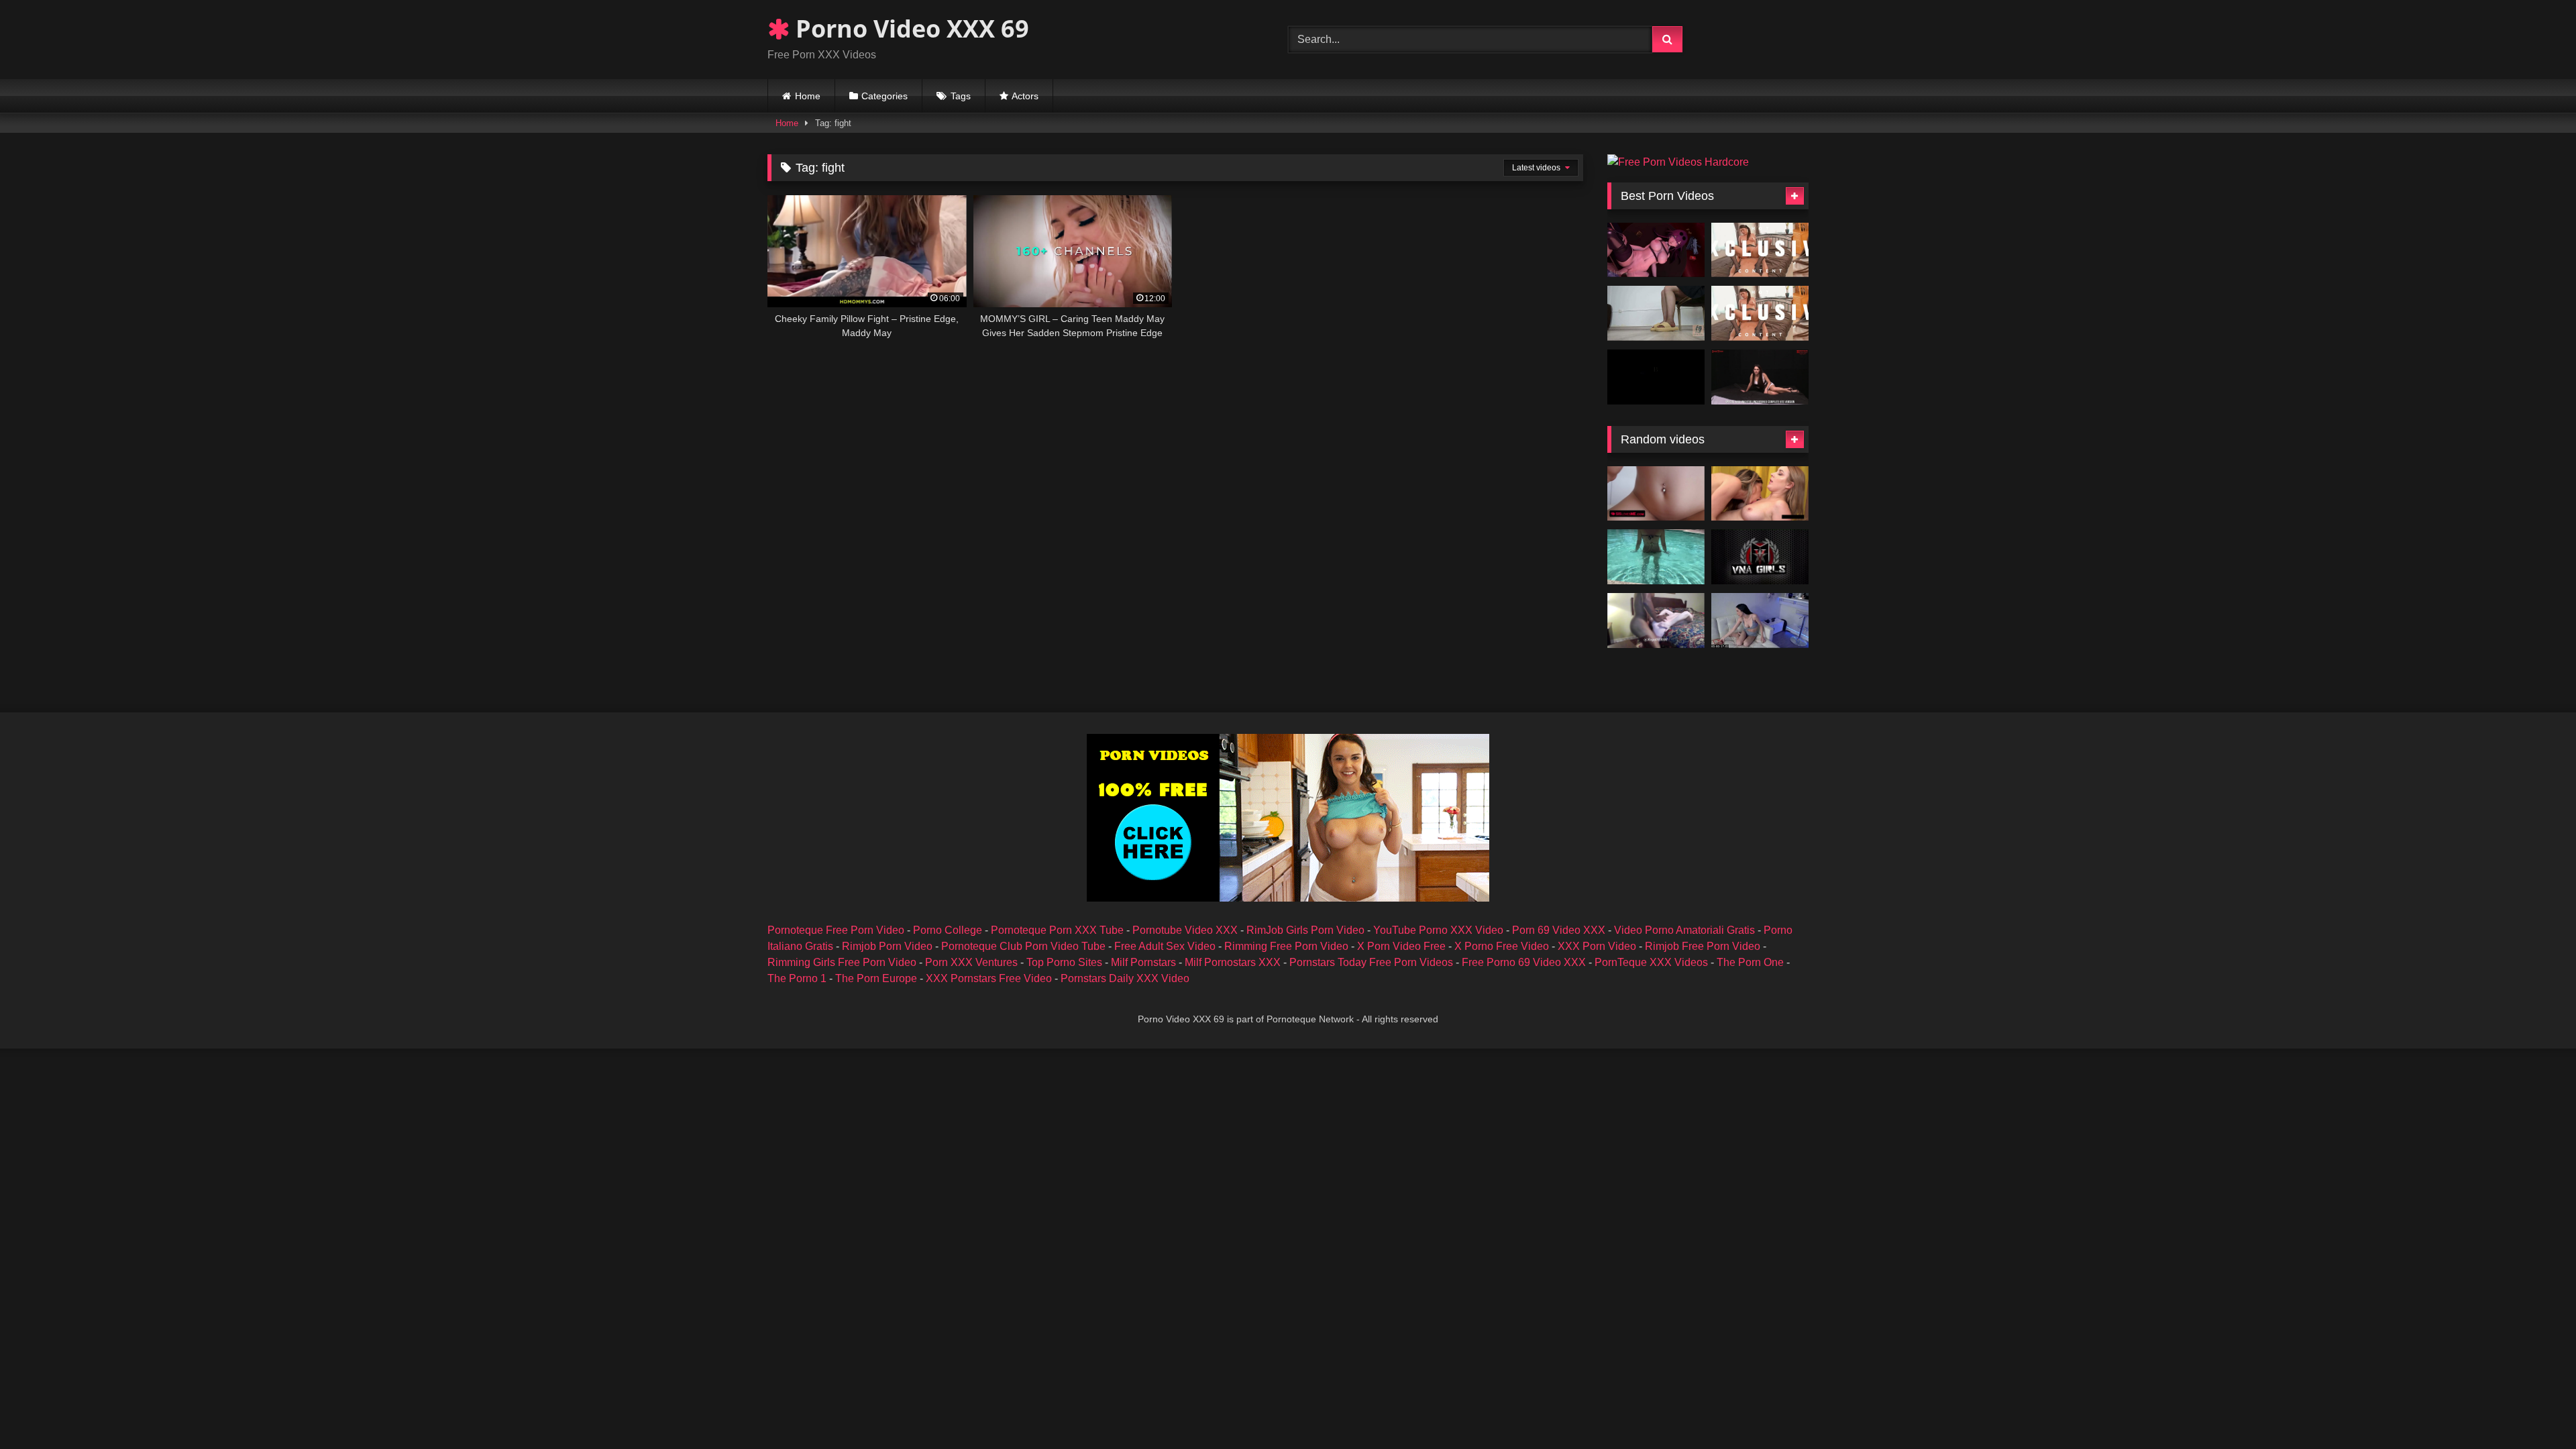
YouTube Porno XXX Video (1438, 930)
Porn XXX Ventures (971, 962)
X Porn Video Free (1401, 946)
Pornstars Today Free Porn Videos (1371, 962)
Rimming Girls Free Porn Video (842, 962)
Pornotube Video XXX (1185, 930)
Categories (884, 96)
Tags (961, 96)
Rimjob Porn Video (887, 946)
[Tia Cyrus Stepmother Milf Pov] (1760, 621)
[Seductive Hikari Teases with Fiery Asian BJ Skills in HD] (1760, 250)
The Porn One (1750, 962)
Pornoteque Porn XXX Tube (1057, 930)
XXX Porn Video (1597, 946)
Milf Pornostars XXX (1233, 962)
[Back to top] (2534, 1409)
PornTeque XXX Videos (1651, 962)
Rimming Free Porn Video (1286, 946)
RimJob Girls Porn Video (1305, 930)
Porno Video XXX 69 (909, 29)
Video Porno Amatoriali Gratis (1684, 930)
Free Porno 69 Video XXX (1524, 962)
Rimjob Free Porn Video (1703, 946)
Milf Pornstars (1143, 962)
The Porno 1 (797, 978)
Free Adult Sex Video (1165, 946)
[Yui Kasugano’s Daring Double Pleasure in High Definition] (1760, 313)
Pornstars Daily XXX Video (1125, 978)
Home (808, 96)
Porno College (948, 930)
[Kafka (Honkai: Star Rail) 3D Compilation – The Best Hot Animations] (1656, 250)
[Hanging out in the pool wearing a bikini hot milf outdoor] (1656, 557)
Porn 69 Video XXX (1559, 930)
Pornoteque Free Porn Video (836, 930)
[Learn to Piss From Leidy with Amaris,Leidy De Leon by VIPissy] (1760, 494)
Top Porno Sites (1064, 962)
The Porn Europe (876, 978)
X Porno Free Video (1502, 946)
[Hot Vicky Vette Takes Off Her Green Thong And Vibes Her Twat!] (1760, 557)
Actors (1025, 96)
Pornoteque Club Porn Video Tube (1023, 946)
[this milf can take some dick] (1656, 621)
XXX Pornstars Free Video (989, 978)
